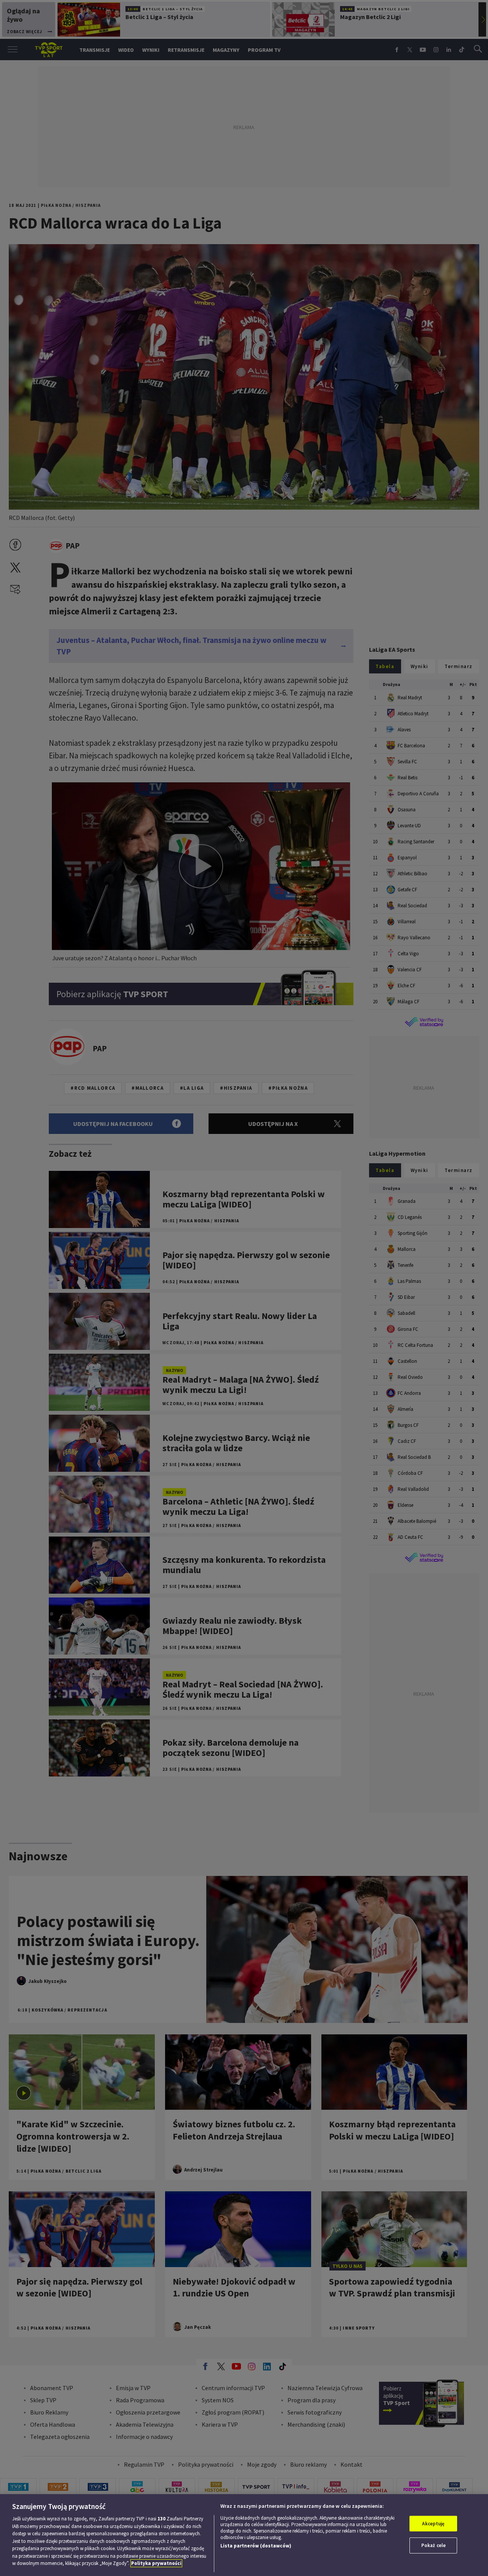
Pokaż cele (433, 2545)
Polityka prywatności (156, 2563)
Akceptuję (433, 2524)
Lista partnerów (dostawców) (256, 2546)
